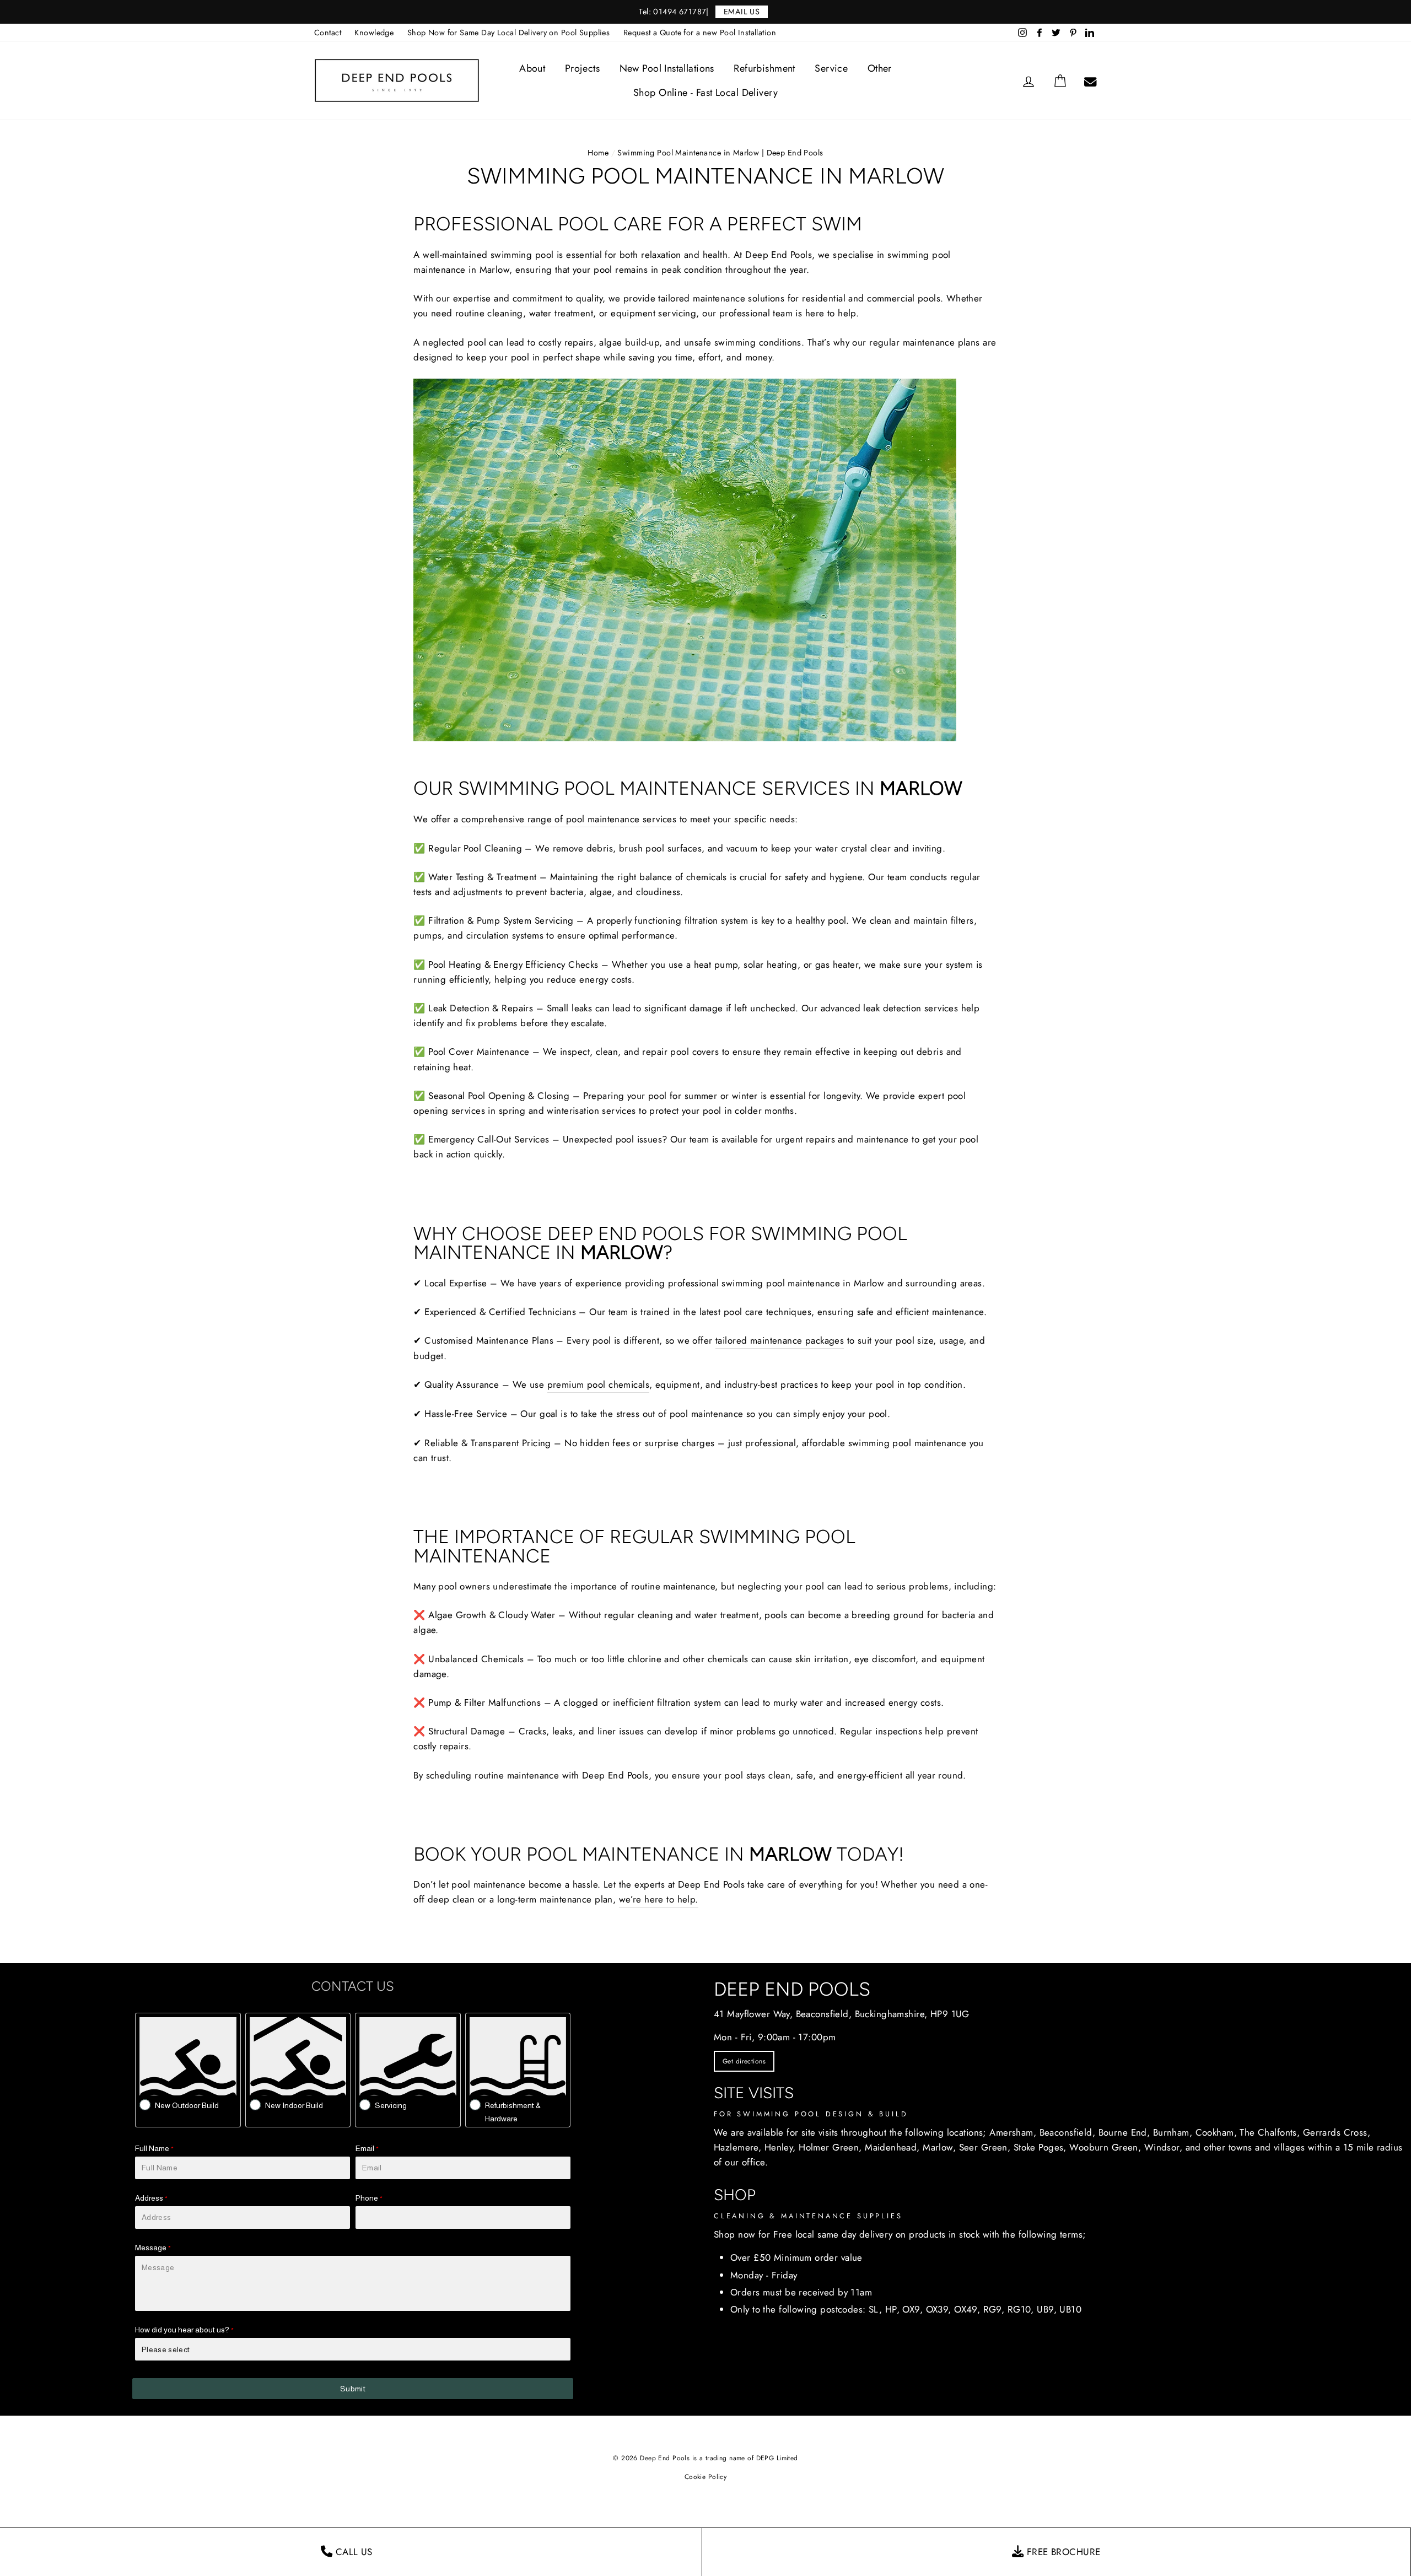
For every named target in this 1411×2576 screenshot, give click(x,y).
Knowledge (374, 33)
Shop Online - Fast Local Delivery (705, 93)
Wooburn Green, (1105, 2147)
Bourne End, (1124, 2132)
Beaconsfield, (1068, 2132)
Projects (582, 68)
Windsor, (1163, 2147)
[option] (705, 12)
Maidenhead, (892, 2147)
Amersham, (1013, 2132)
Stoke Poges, (1040, 2147)
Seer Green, (985, 2147)
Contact (328, 33)
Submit (353, 2389)
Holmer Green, (830, 2147)
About (532, 68)
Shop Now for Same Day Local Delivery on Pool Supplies (509, 33)
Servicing (391, 2105)
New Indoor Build (294, 2105)
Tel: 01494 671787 (672, 12)
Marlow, (939, 2147)
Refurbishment (764, 68)
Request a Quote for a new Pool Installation (700, 33)
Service (831, 68)
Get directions (744, 2061)
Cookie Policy (706, 2477)
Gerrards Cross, (1337, 2132)
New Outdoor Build (187, 2105)
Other (880, 68)
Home (598, 153)
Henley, (780, 2147)
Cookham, (1216, 2132)
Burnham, (1173, 2132)
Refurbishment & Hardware (513, 2112)
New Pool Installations (667, 68)
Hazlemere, (737, 2147)
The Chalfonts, (1270, 2132)
